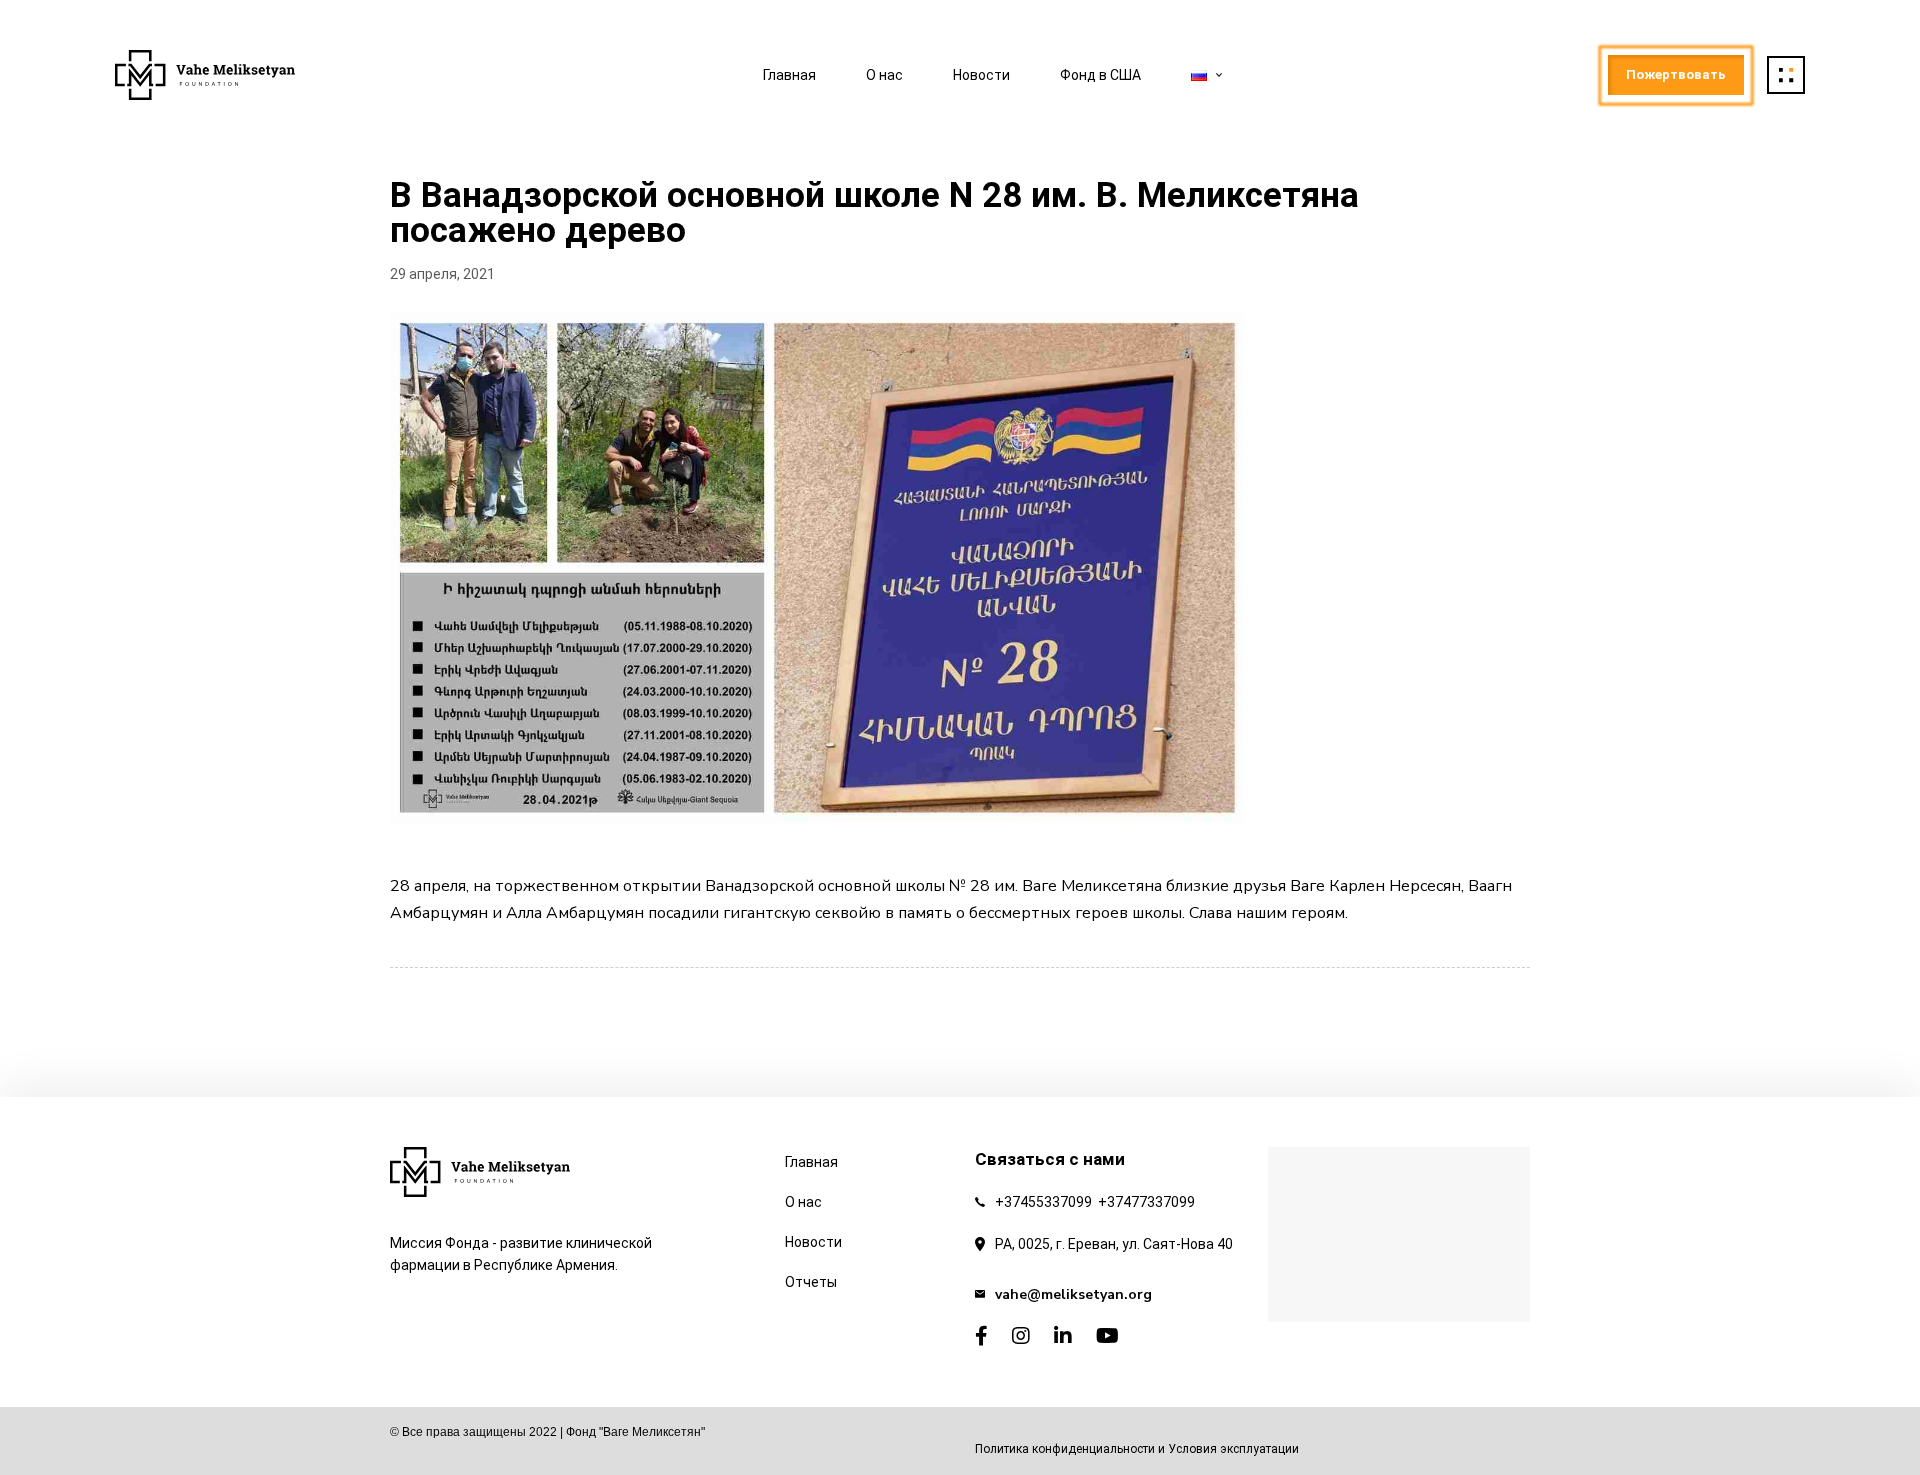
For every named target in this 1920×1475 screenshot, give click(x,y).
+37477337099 (1146, 1202)
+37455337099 (1043, 1202)
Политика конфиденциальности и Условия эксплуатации (1137, 1449)
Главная (789, 75)
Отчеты (811, 1282)
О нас (884, 75)
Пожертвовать (1676, 74)
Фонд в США (1100, 75)
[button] (1786, 75)
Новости (981, 75)
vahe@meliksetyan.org (1073, 1294)
